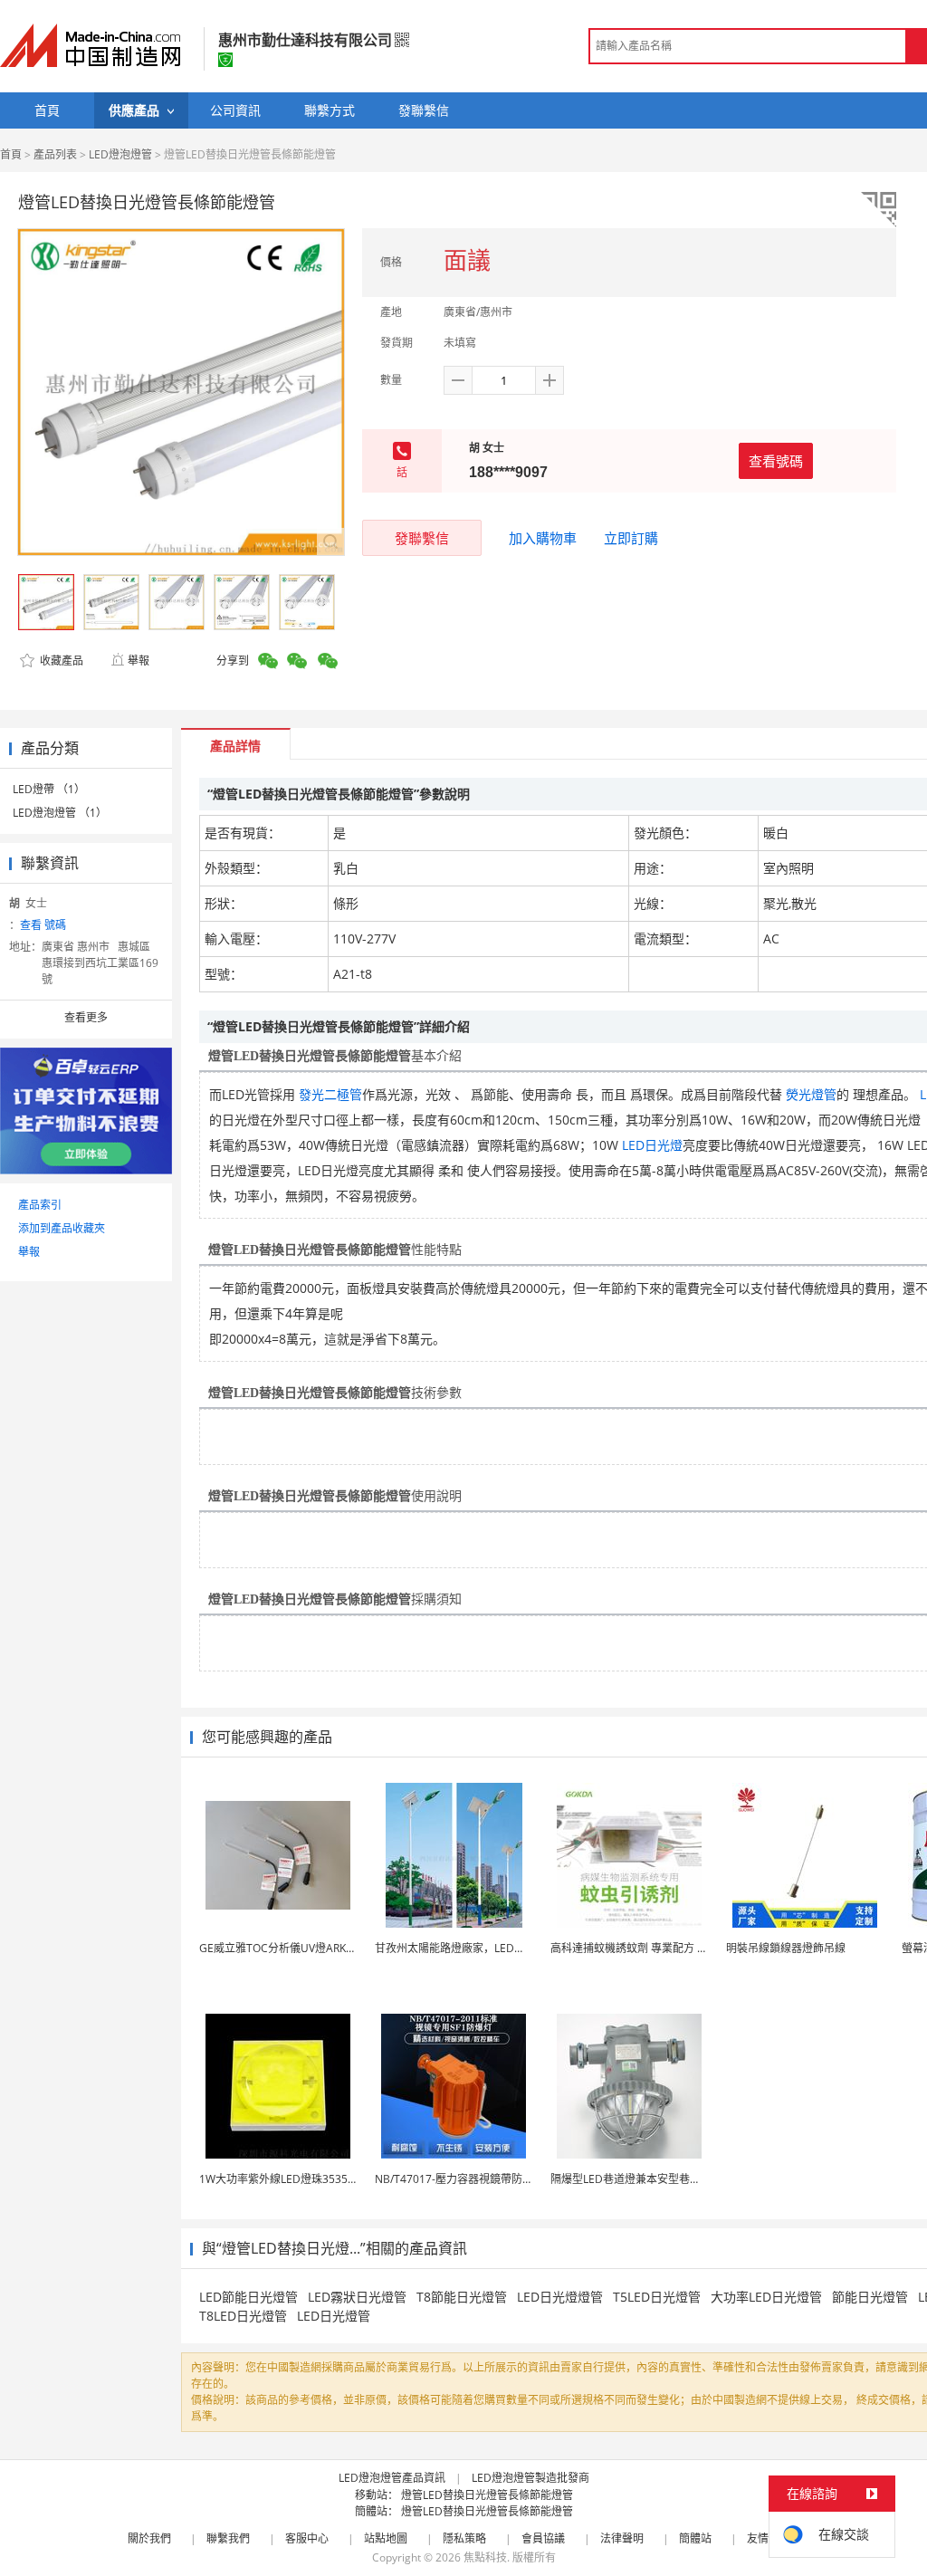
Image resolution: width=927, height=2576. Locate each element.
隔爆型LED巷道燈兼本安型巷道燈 (631, 2179)
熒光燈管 (811, 1094)
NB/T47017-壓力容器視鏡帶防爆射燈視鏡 (476, 2179)
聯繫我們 (228, 2538)
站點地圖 (386, 2538)
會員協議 (543, 2538)
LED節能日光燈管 (248, 2297)
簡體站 (695, 2538)
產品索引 (40, 1205)
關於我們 (149, 2538)
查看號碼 (776, 461)
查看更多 (86, 1017)
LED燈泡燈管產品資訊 (392, 2478)
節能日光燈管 (870, 2297)
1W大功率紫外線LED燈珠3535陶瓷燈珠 (295, 2179)
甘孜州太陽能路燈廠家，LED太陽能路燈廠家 (483, 1948)
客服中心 (307, 2538)
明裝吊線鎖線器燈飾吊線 (786, 1948)
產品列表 (55, 154)
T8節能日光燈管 (462, 2297)
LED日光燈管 (334, 2316)
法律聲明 (622, 2538)
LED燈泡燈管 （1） (60, 813)
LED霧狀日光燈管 (357, 2297)
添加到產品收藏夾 (62, 1228)
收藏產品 (60, 661)
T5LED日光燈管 (657, 2297)
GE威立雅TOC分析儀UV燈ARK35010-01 (296, 1948)
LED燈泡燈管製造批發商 (530, 2478)
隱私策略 (464, 2538)
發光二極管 (330, 1094)
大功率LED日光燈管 (766, 2297)
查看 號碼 (43, 925)
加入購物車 (543, 538)
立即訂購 (631, 538)
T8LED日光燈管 (243, 2316)
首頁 (11, 154)
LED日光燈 (652, 1145)
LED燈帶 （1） (49, 789)
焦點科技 (485, 2557)
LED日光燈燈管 (560, 2297)
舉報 (139, 661)
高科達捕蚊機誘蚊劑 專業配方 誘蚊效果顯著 (656, 1948)
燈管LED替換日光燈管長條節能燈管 (487, 2495)
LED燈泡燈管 (120, 154)
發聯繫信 (422, 538)
